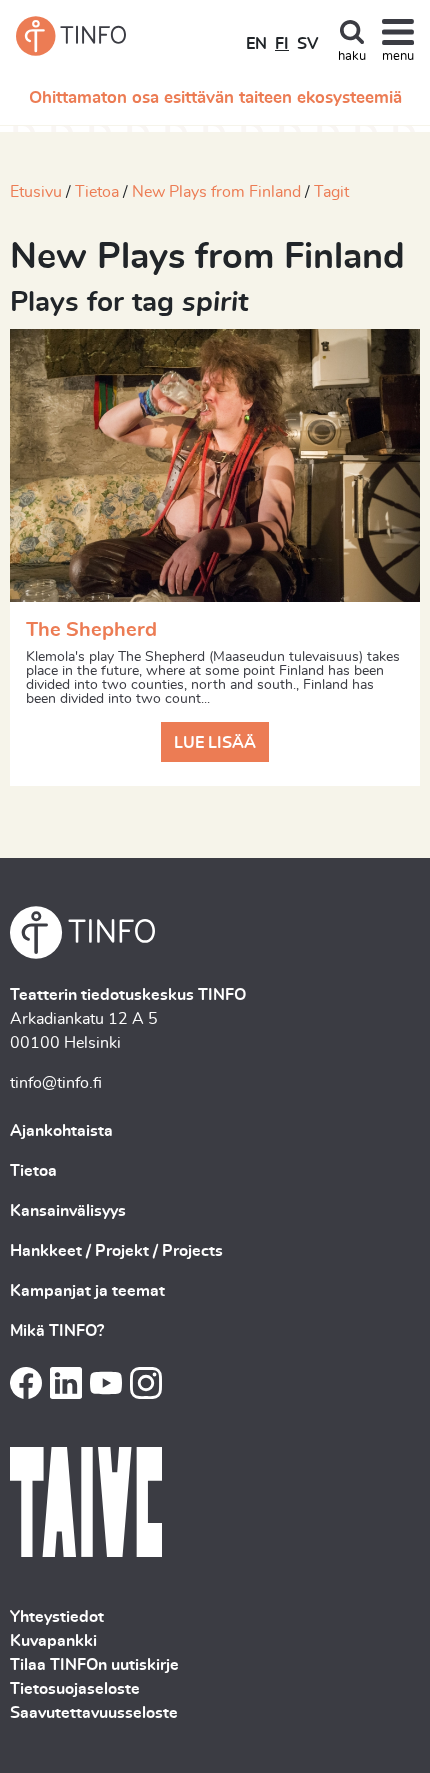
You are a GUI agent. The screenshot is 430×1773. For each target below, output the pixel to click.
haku (352, 56)
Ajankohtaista (61, 1131)
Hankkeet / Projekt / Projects (116, 1251)
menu (398, 56)
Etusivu (36, 192)
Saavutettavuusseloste (94, 1713)
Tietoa (97, 192)
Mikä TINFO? (57, 1331)
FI (282, 44)
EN (256, 44)
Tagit (331, 192)
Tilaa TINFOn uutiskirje (94, 1665)
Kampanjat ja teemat (87, 1291)
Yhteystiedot (57, 1617)
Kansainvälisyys (68, 1211)
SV (307, 44)
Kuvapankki (53, 1641)
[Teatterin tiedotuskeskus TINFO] (71, 36)
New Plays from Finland (216, 192)
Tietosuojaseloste (75, 1689)
